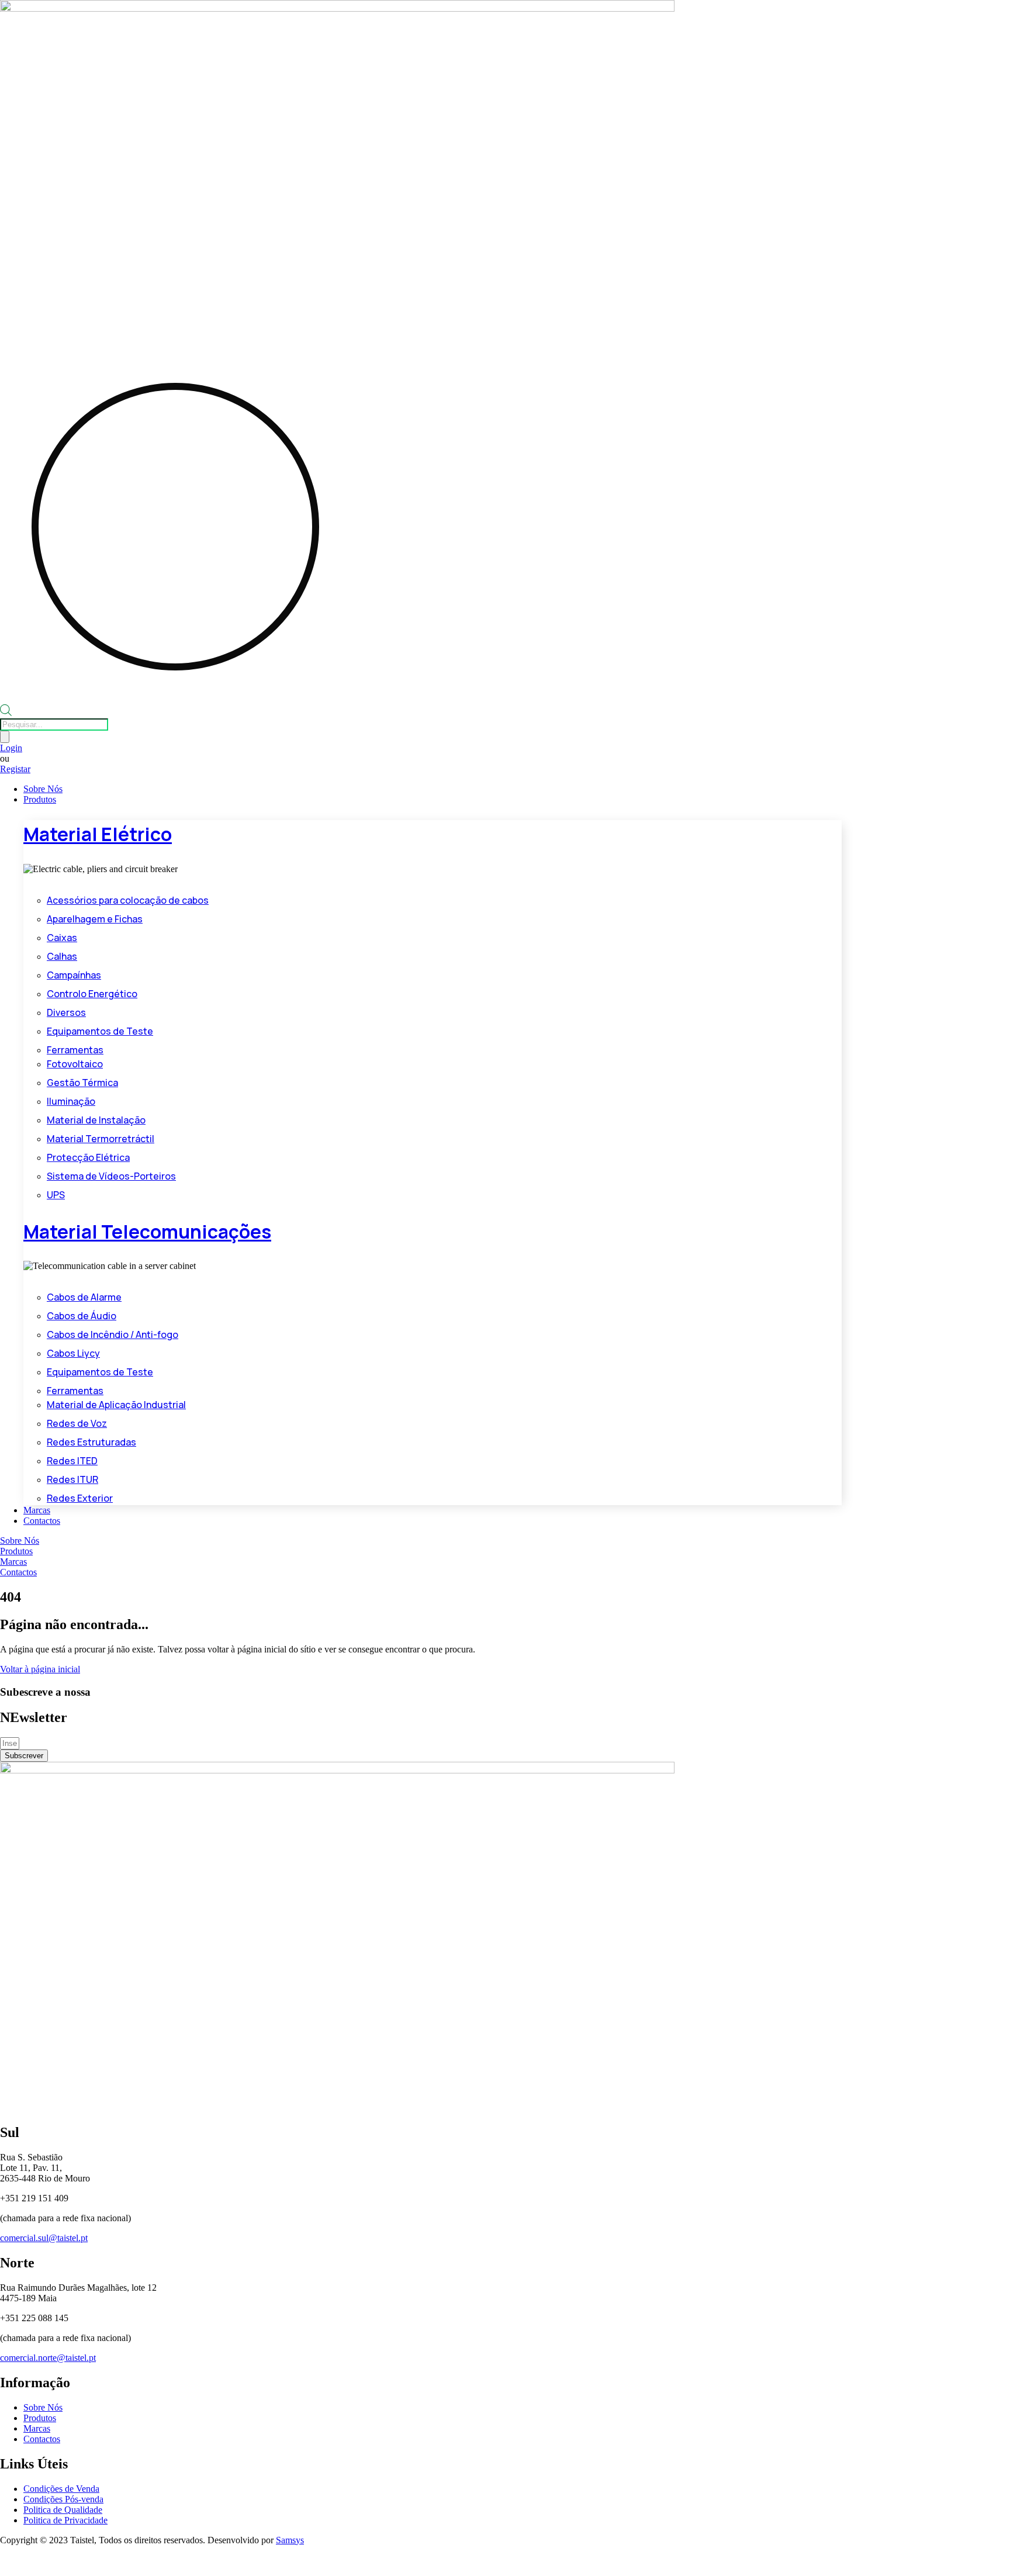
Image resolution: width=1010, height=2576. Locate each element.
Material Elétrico (98, 834)
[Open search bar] (6, 713)
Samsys (290, 2540)
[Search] (5, 737)
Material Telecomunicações (147, 1232)
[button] (517, 800)
